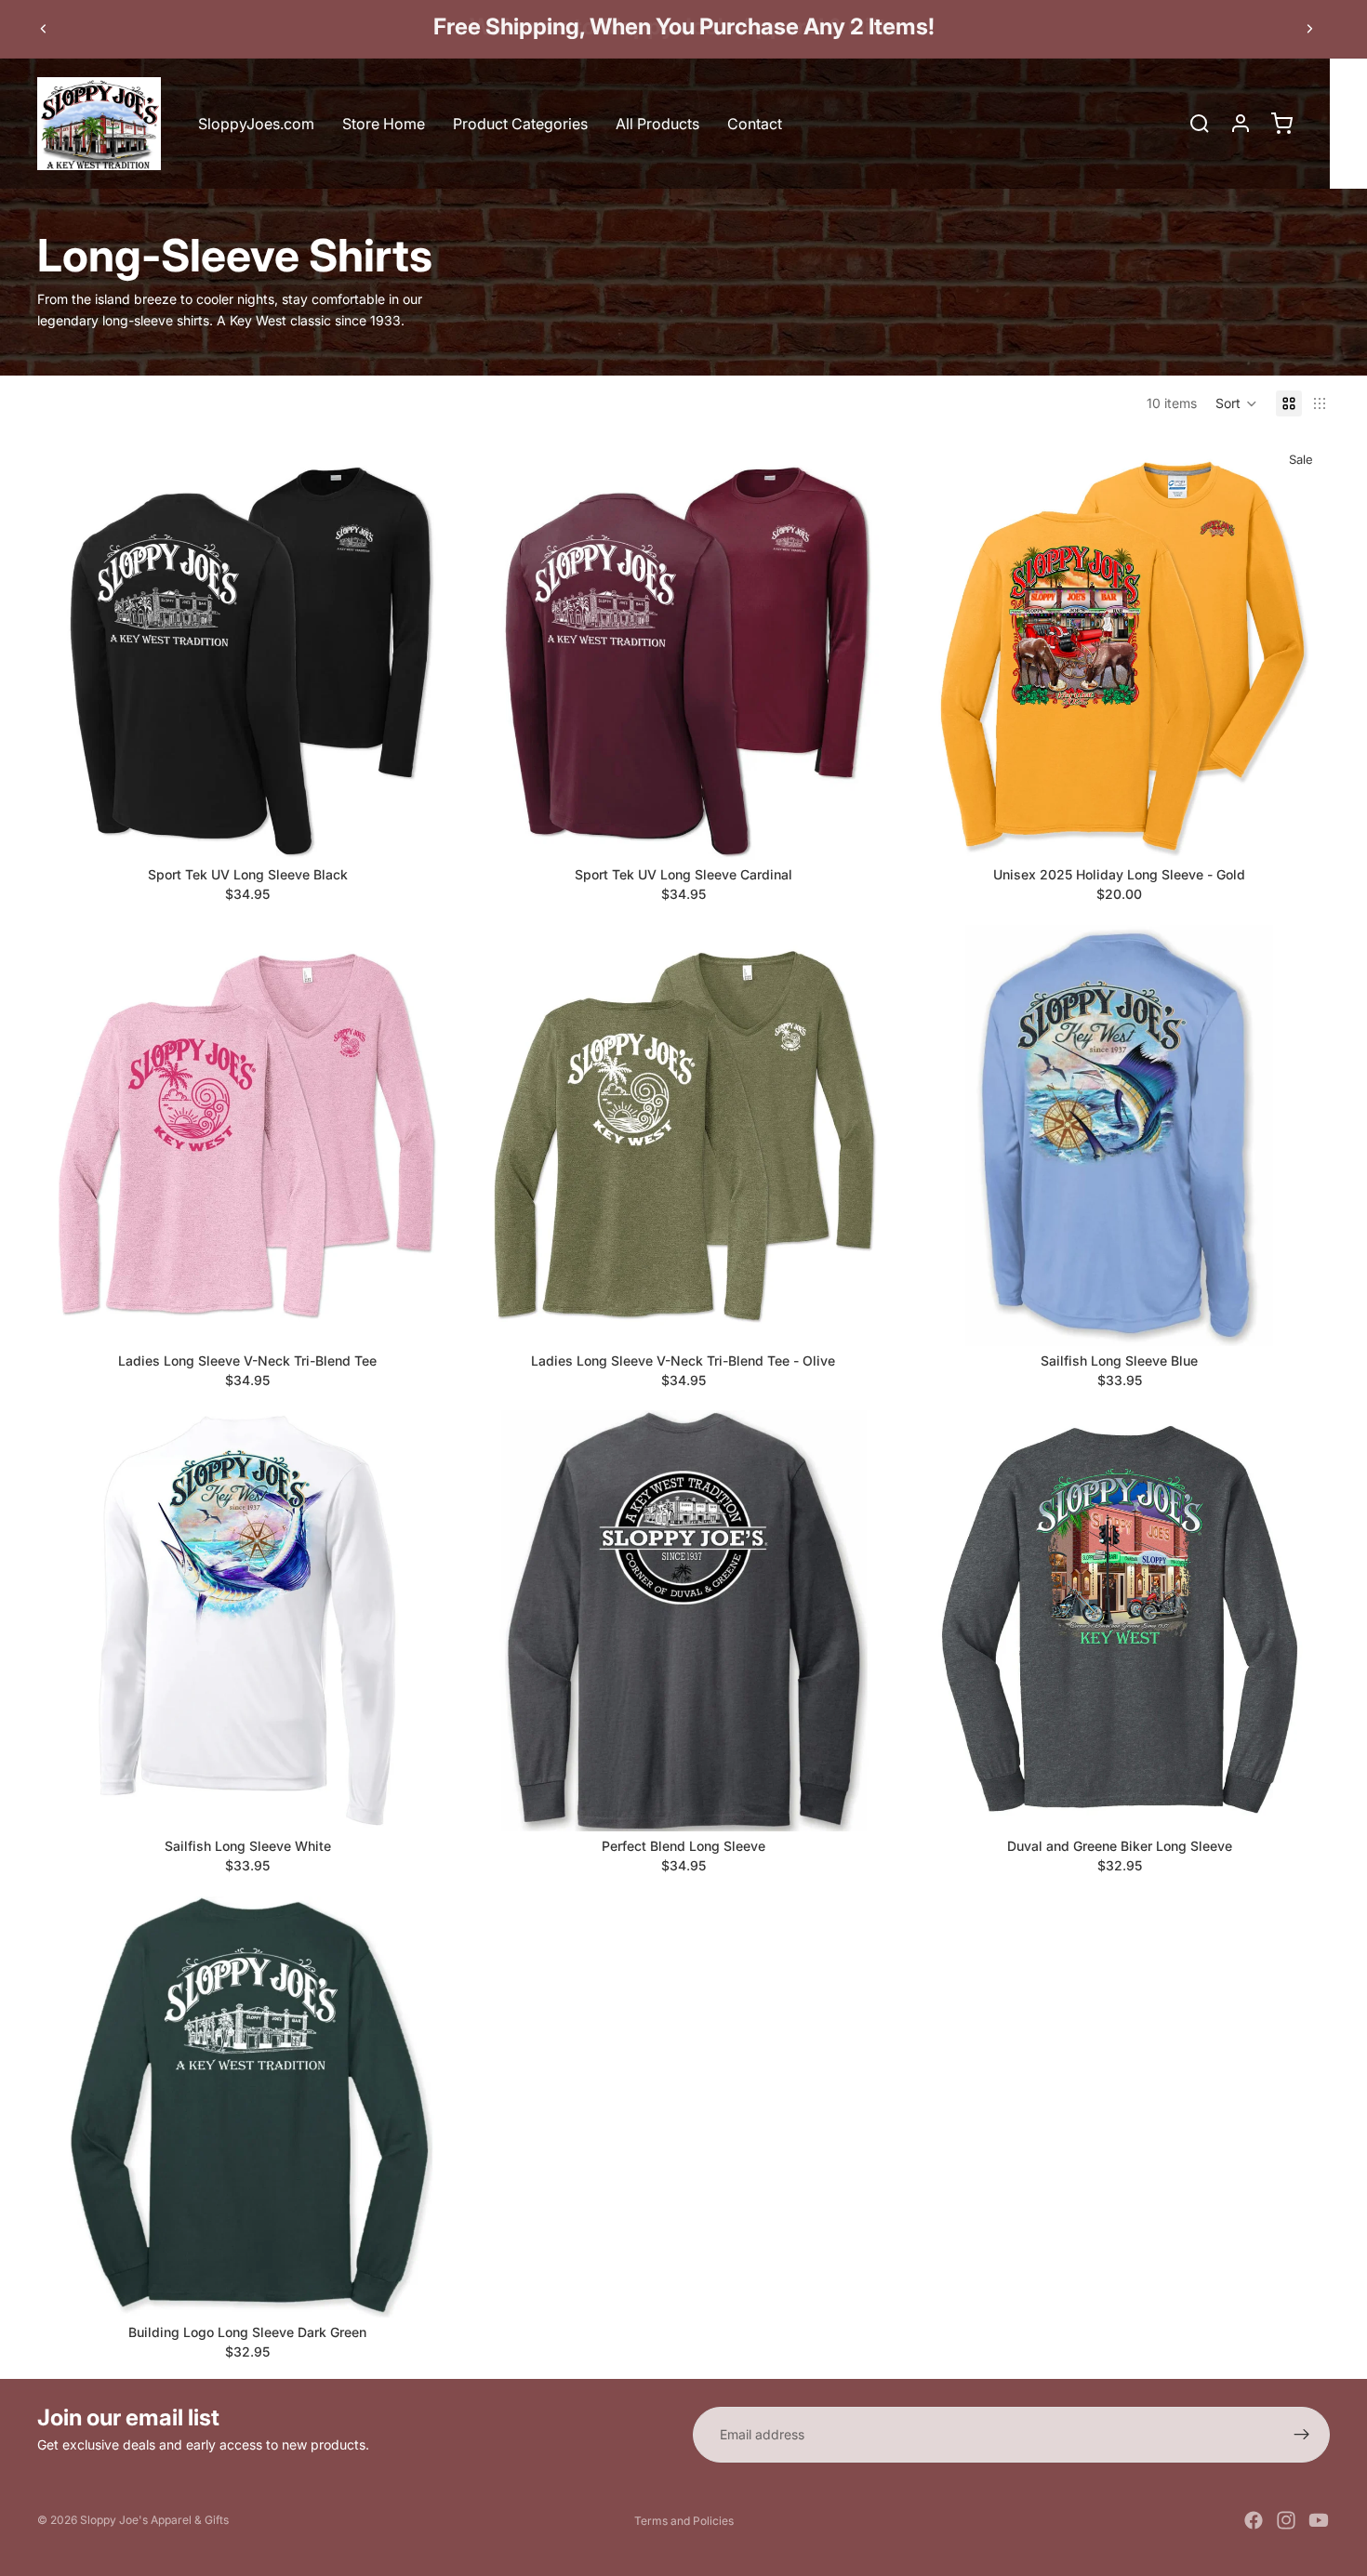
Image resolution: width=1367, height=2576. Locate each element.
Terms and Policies (684, 2521)
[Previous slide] (44, 29)
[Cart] (1281, 124)
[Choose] (430, 831)
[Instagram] (1286, 2520)
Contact (755, 124)
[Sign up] (1302, 2435)
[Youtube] (1319, 2520)
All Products (657, 124)
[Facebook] (1254, 2520)
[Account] (1241, 124)
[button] (1236, 403)
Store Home (384, 124)
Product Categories (520, 124)
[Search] (1200, 124)
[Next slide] (1309, 29)
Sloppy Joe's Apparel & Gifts (154, 2520)
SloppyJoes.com (256, 124)
